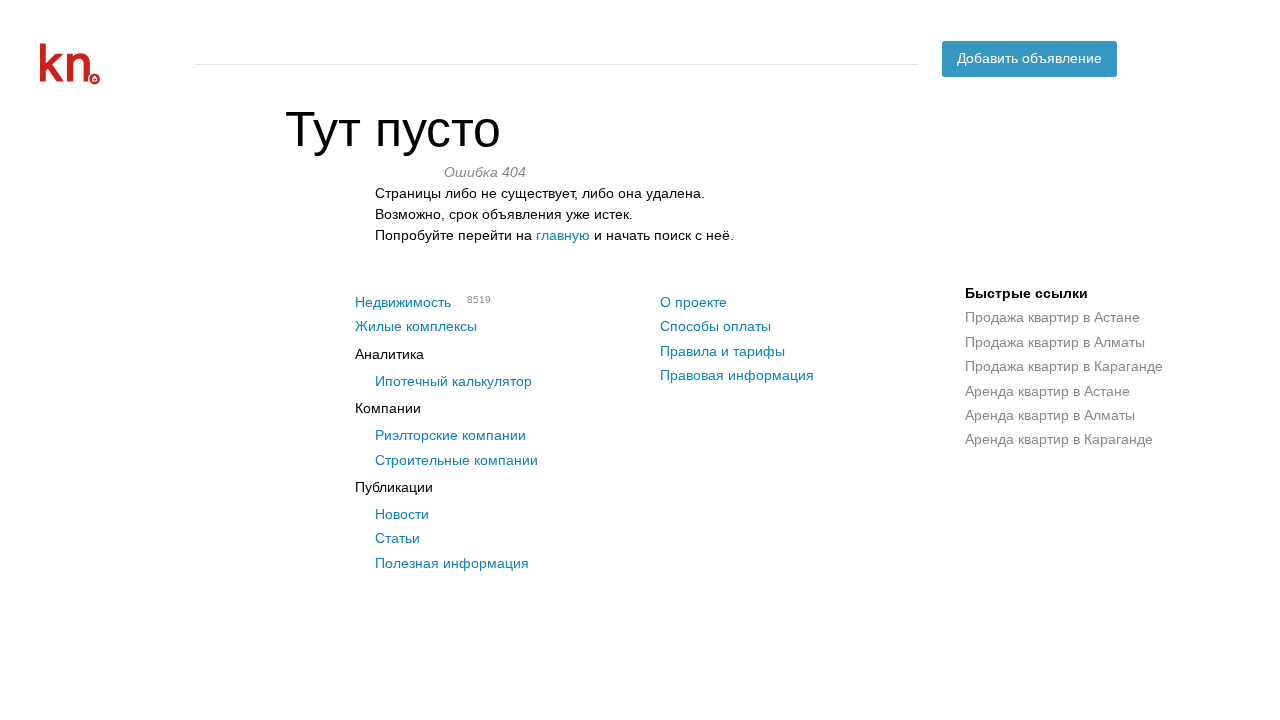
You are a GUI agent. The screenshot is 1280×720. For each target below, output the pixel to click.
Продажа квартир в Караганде (1064, 366)
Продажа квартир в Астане (1052, 317)
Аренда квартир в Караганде (1059, 439)
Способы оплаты (715, 326)
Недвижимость (403, 302)
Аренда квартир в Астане (1047, 391)
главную (563, 235)
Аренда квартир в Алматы (1050, 415)
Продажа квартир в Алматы (1055, 342)
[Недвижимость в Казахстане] (110, 64)
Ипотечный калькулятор (453, 381)
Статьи (397, 538)
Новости (402, 514)
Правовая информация (737, 375)
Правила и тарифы (722, 351)
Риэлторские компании (450, 435)
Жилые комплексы (416, 326)
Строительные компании (456, 460)
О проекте (693, 302)
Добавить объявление (1029, 58)
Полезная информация (452, 563)
